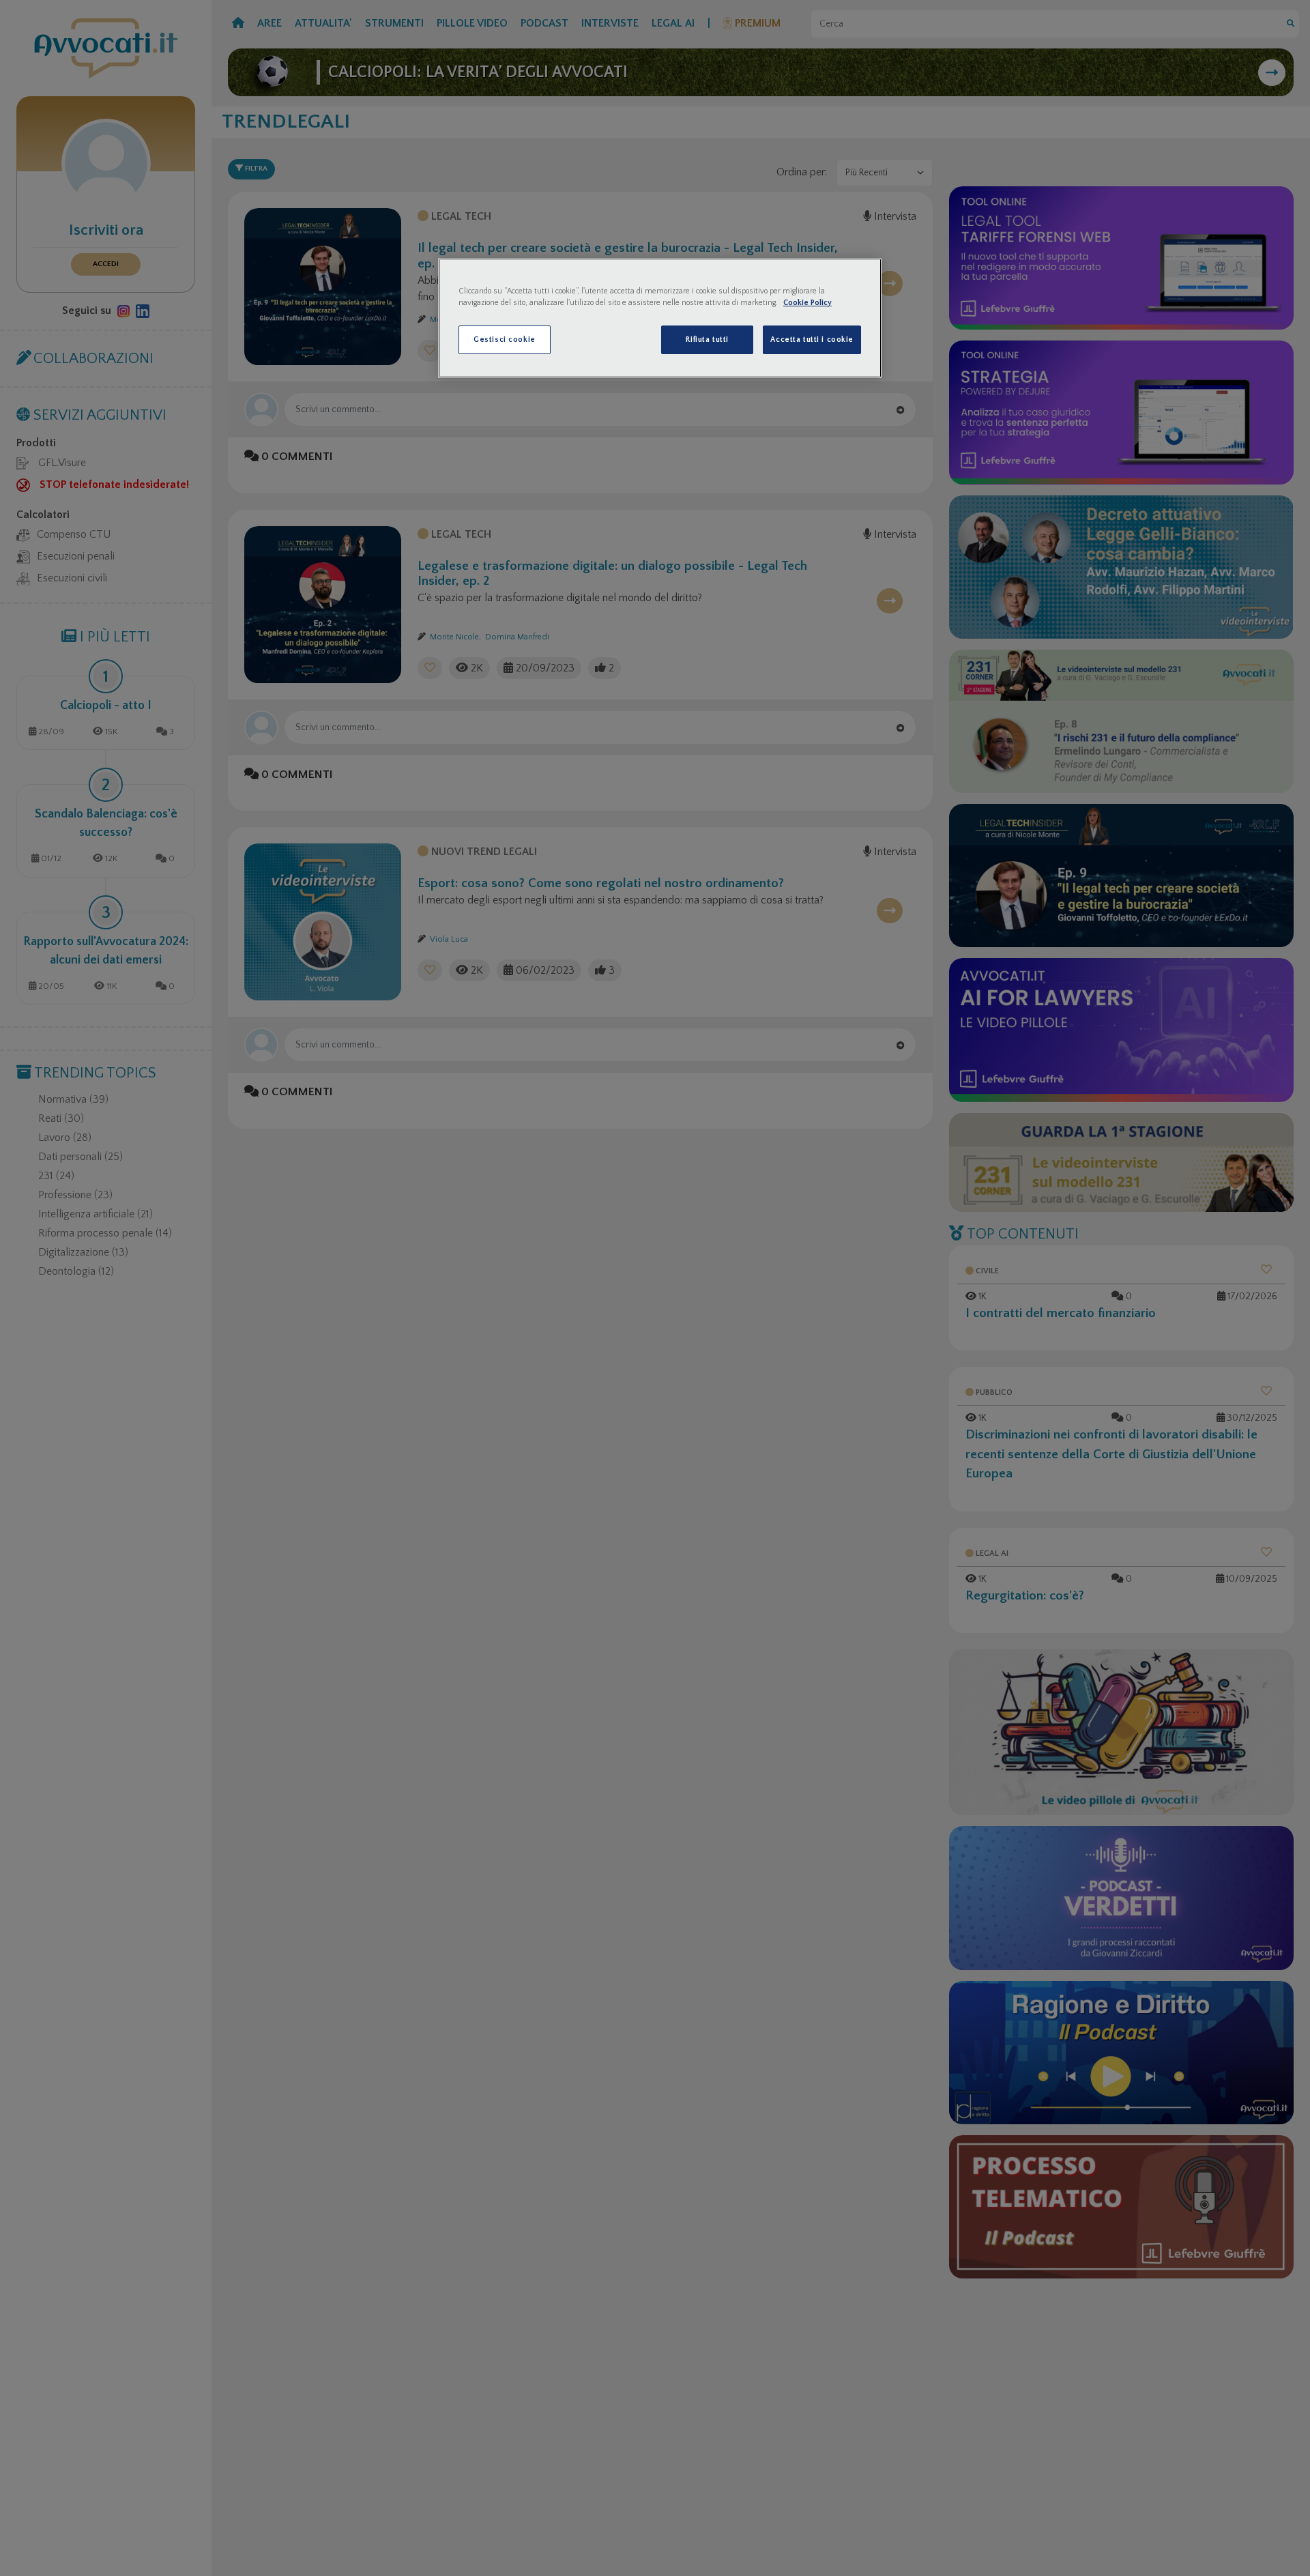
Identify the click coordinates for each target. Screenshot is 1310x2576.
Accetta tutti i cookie (812, 339)
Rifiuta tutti (707, 339)
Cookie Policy (807, 303)
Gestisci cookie (505, 339)
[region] (660, 318)
